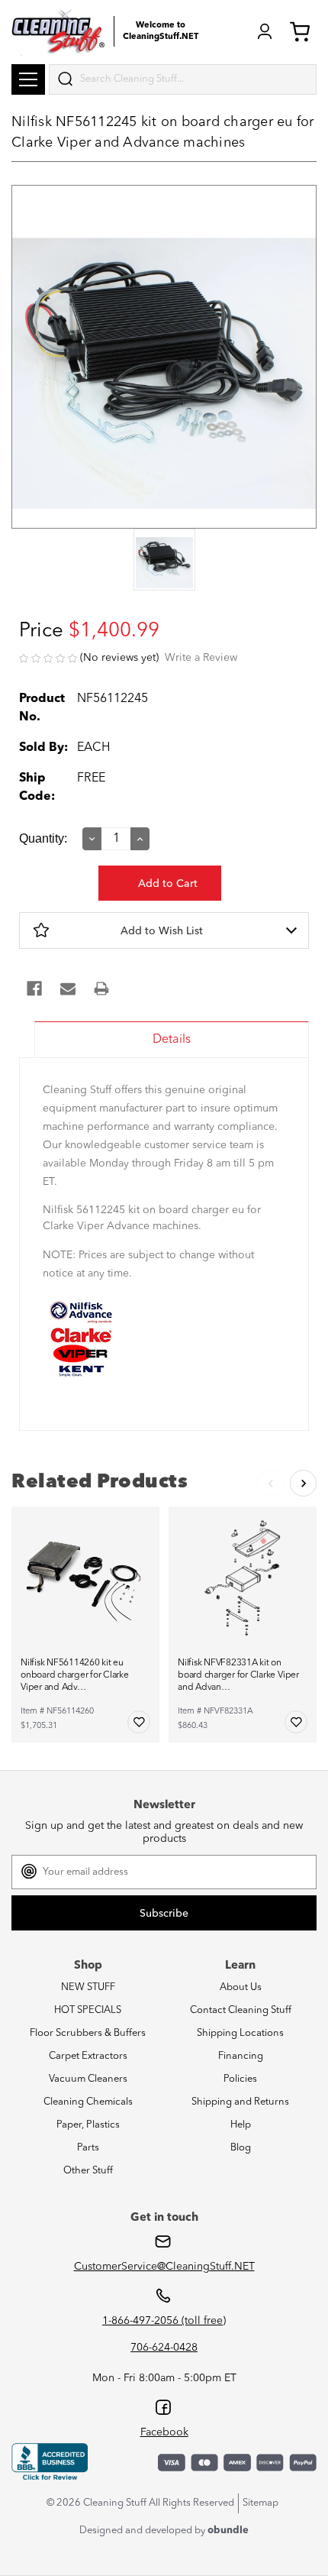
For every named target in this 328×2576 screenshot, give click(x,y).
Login (265, 31)
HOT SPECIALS (88, 2010)
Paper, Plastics (88, 2125)
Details (172, 1040)
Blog (241, 2148)
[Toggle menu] (28, 79)
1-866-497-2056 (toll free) (164, 2321)
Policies (240, 2079)
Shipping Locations (240, 2033)
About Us (241, 1987)
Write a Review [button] (201, 658)
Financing (241, 2056)
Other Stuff (88, 2171)
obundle (228, 2531)
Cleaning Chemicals (88, 2102)
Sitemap (260, 2503)
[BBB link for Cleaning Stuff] (50, 2462)
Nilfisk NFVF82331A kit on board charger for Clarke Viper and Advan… (238, 1675)
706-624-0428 (164, 2348)
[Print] (101, 989)
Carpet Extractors (88, 2056)
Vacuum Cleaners (88, 2079)
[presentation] (164, 561)
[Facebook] (34, 989)
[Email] (68, 989)
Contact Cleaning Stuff (241, 2010)
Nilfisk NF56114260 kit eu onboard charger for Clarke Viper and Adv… (75, 1675)
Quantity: (43, 838)
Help (241, 2125)
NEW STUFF (88, 1987)
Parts (88, 2148)
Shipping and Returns (240, 2102)
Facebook (164, 2432)
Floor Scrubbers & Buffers (88, 2033)
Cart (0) (303, 31)
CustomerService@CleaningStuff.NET (164, 2267)
